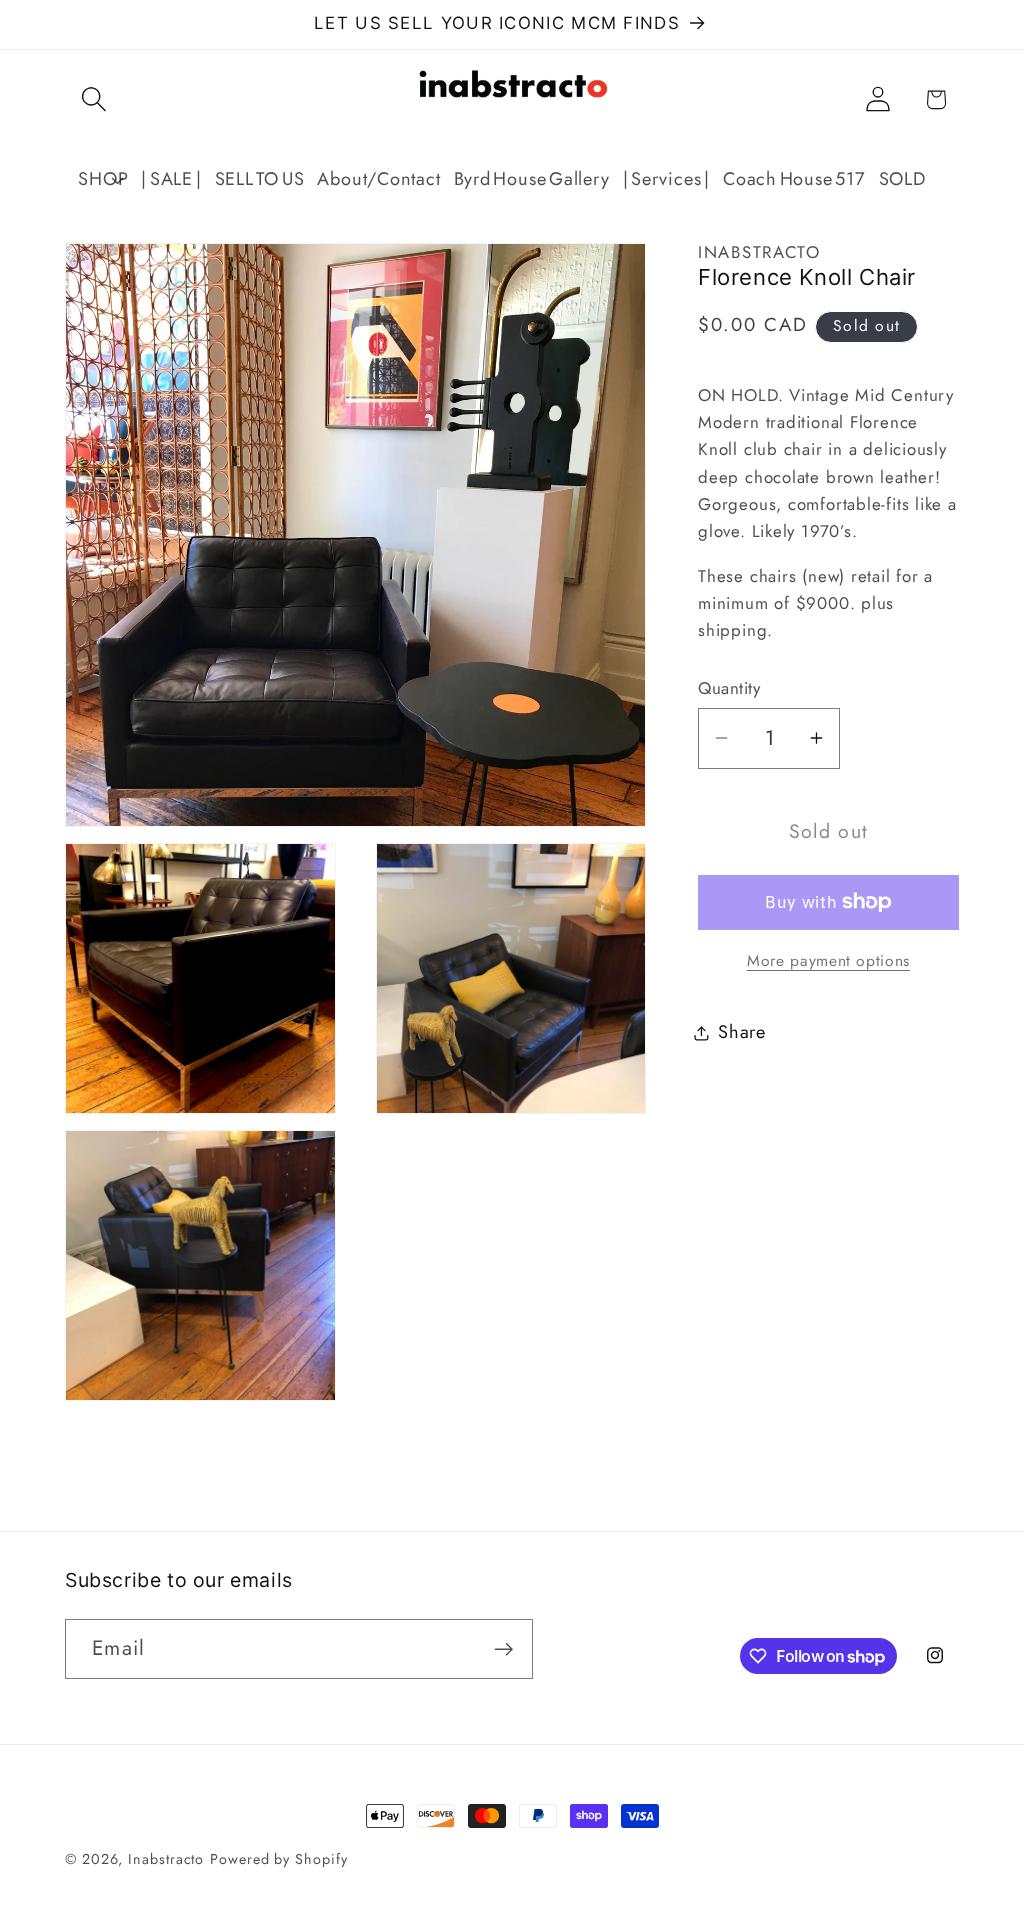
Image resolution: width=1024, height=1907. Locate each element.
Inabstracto (166, 1859)
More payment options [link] (828, 961)
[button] (93, 99)
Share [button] (742, 1032)
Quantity (729, 688)
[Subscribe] (503, 1649)
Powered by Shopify (278, 1859)
